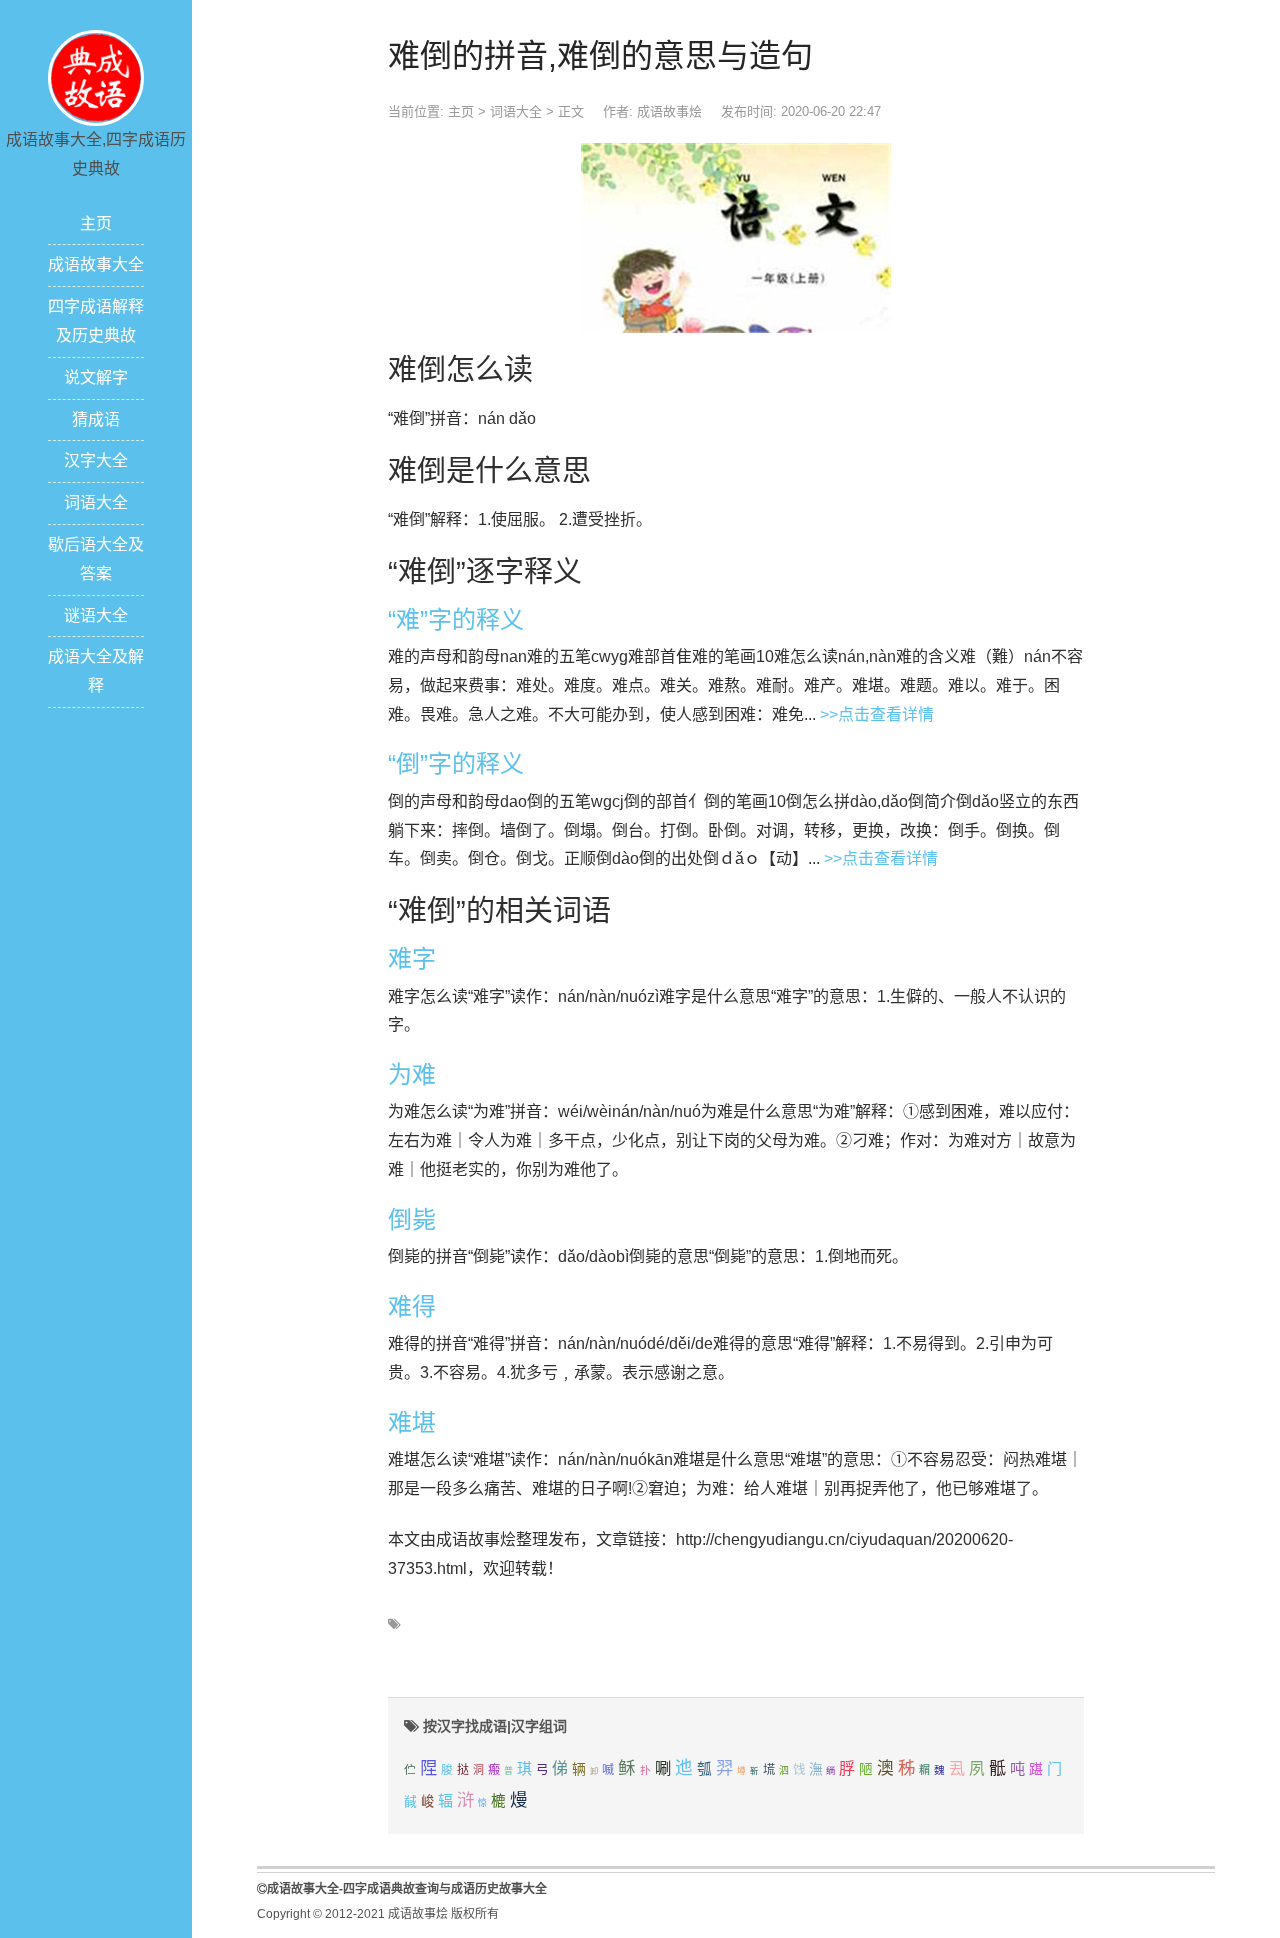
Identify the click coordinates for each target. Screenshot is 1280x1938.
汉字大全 (96, 460)
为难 (412, 1074)
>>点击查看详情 (877, 714)
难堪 (412, 1422)
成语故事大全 (96, 264)
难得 (412, 1306)
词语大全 (96, 502)
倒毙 (412, 1219)
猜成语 (96, 419)
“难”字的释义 (456, 619)
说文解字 (96, 377)
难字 (412, 958)
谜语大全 (96, 615)
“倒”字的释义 (456, 763)
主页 (96, 223)
